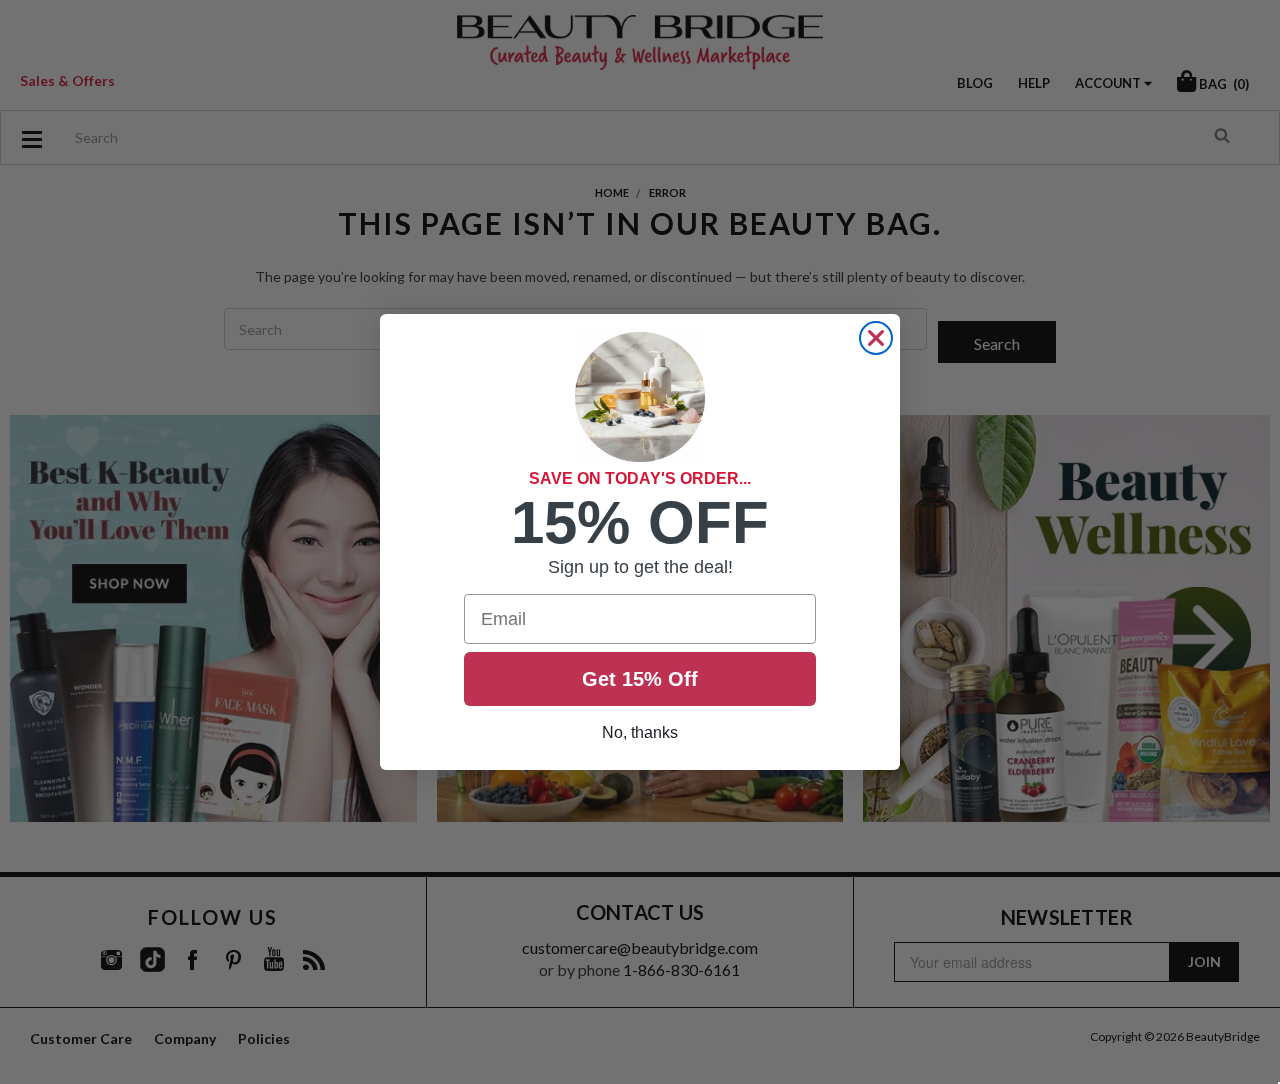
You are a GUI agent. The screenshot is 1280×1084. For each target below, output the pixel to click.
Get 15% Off (640, 679)
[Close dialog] (876, 338)
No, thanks (640, 732)
